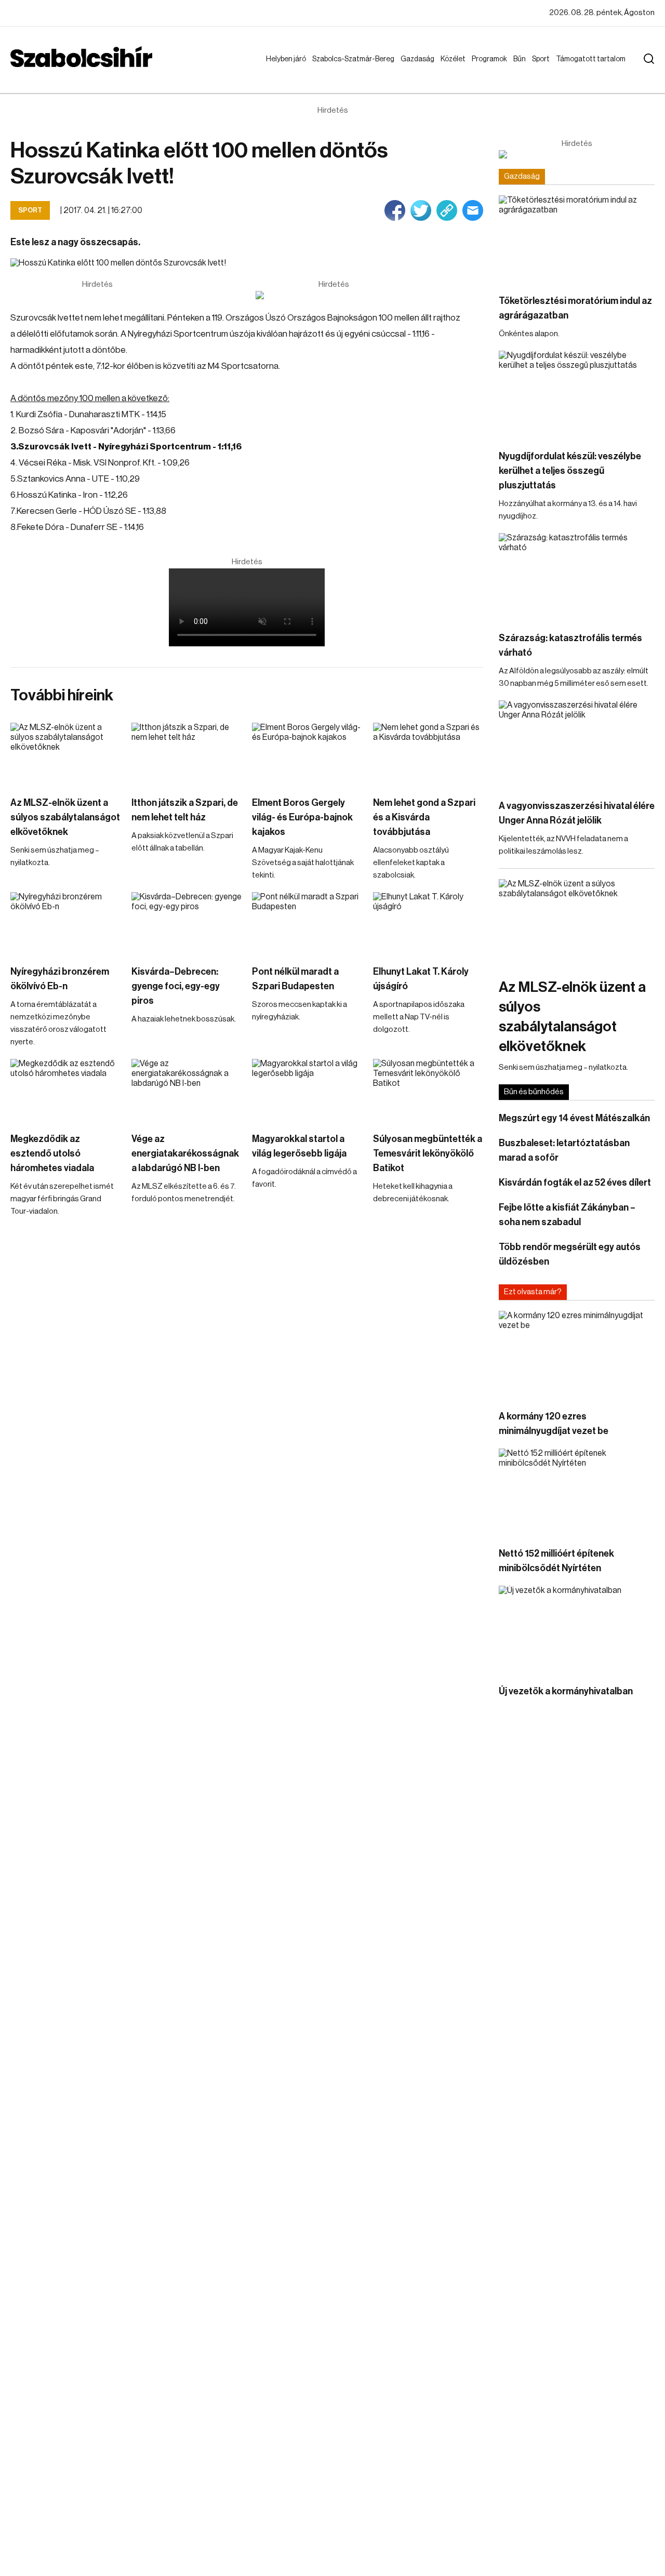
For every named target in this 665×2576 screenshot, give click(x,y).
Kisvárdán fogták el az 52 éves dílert (575, 1183)
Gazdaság (420, 59)
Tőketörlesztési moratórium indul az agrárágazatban (575, 308)
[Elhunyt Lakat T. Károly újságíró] (428, 923)
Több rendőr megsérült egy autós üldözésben (570, 1254)
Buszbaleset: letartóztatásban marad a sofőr (564, 1150)
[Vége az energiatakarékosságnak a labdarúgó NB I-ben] (187, 1090)
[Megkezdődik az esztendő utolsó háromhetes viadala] (66, 1090)
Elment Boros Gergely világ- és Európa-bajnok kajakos (302, 817)
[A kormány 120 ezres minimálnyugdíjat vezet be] (577, 1355)
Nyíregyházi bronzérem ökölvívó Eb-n (60, 979)
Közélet (455, 59)
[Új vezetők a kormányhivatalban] (577, 1630)
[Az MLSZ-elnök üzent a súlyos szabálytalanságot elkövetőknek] (66, 754)
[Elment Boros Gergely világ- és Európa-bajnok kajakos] (307, 754)
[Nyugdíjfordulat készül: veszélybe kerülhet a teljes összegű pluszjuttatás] (577, 395)
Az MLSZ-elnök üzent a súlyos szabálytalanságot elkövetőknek (65, 817)
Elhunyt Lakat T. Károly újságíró (421, 979)
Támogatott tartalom (578, 69)
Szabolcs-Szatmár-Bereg (346, 69)
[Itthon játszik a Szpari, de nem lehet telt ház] (187, 754)
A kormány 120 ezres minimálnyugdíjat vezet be (554, 1424)
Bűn (522, 59)
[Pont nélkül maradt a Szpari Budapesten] (307, 923)
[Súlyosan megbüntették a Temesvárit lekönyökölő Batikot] (428, 1090)
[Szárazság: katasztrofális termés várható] (577, 577)
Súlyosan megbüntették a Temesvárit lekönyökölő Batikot (428, 1153)
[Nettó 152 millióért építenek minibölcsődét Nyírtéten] (577, 1492)
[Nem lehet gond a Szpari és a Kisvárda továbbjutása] (428, 754)
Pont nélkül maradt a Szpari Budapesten (295, 979)
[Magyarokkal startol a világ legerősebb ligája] (307, 1090)
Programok (491, 59)
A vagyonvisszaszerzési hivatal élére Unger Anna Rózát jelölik (577, 813)
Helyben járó (281, 69)
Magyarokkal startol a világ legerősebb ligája (299, 1146)
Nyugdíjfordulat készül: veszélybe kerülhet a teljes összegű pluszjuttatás (570, 471)
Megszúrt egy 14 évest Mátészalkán (574, 1118)
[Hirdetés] (334, 295)
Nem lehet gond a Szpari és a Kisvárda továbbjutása (424, 817)
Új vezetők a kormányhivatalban (566, 1691)
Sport (543, 59)
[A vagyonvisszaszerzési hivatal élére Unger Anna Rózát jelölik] (577, 744)
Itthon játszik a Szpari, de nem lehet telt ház (185, 810)
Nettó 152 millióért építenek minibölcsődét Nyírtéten (556, 1561)
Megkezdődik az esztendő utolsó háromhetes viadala (52, 1153)
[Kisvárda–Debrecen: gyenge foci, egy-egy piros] (187, 923)
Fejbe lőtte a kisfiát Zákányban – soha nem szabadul (567, 1215)
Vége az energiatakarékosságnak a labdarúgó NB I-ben (185, 1153)
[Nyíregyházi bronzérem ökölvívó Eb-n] (66, 923)
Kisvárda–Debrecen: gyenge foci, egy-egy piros (176, 986)
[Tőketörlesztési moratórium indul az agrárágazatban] (577, 239)
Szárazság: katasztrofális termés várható (570, 645)
